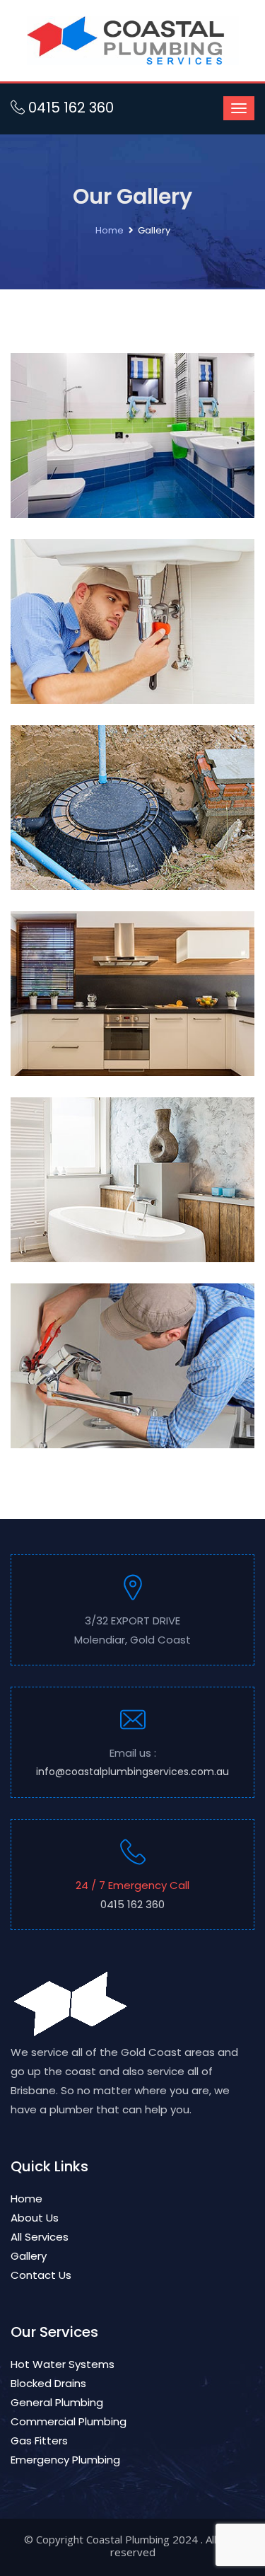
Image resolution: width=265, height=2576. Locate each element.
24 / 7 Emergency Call (132, 1895)
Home (110, 230)
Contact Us (41, 2275)
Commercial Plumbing (69, 2421)
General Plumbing (57, 2402)
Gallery (29, 2256)
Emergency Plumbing (65, 2460)
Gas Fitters (39, 2441)
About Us (35, 2218)
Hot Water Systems (63, 2364)
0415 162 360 (69, 108)
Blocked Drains (48, 2383)
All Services (40, 2237)
